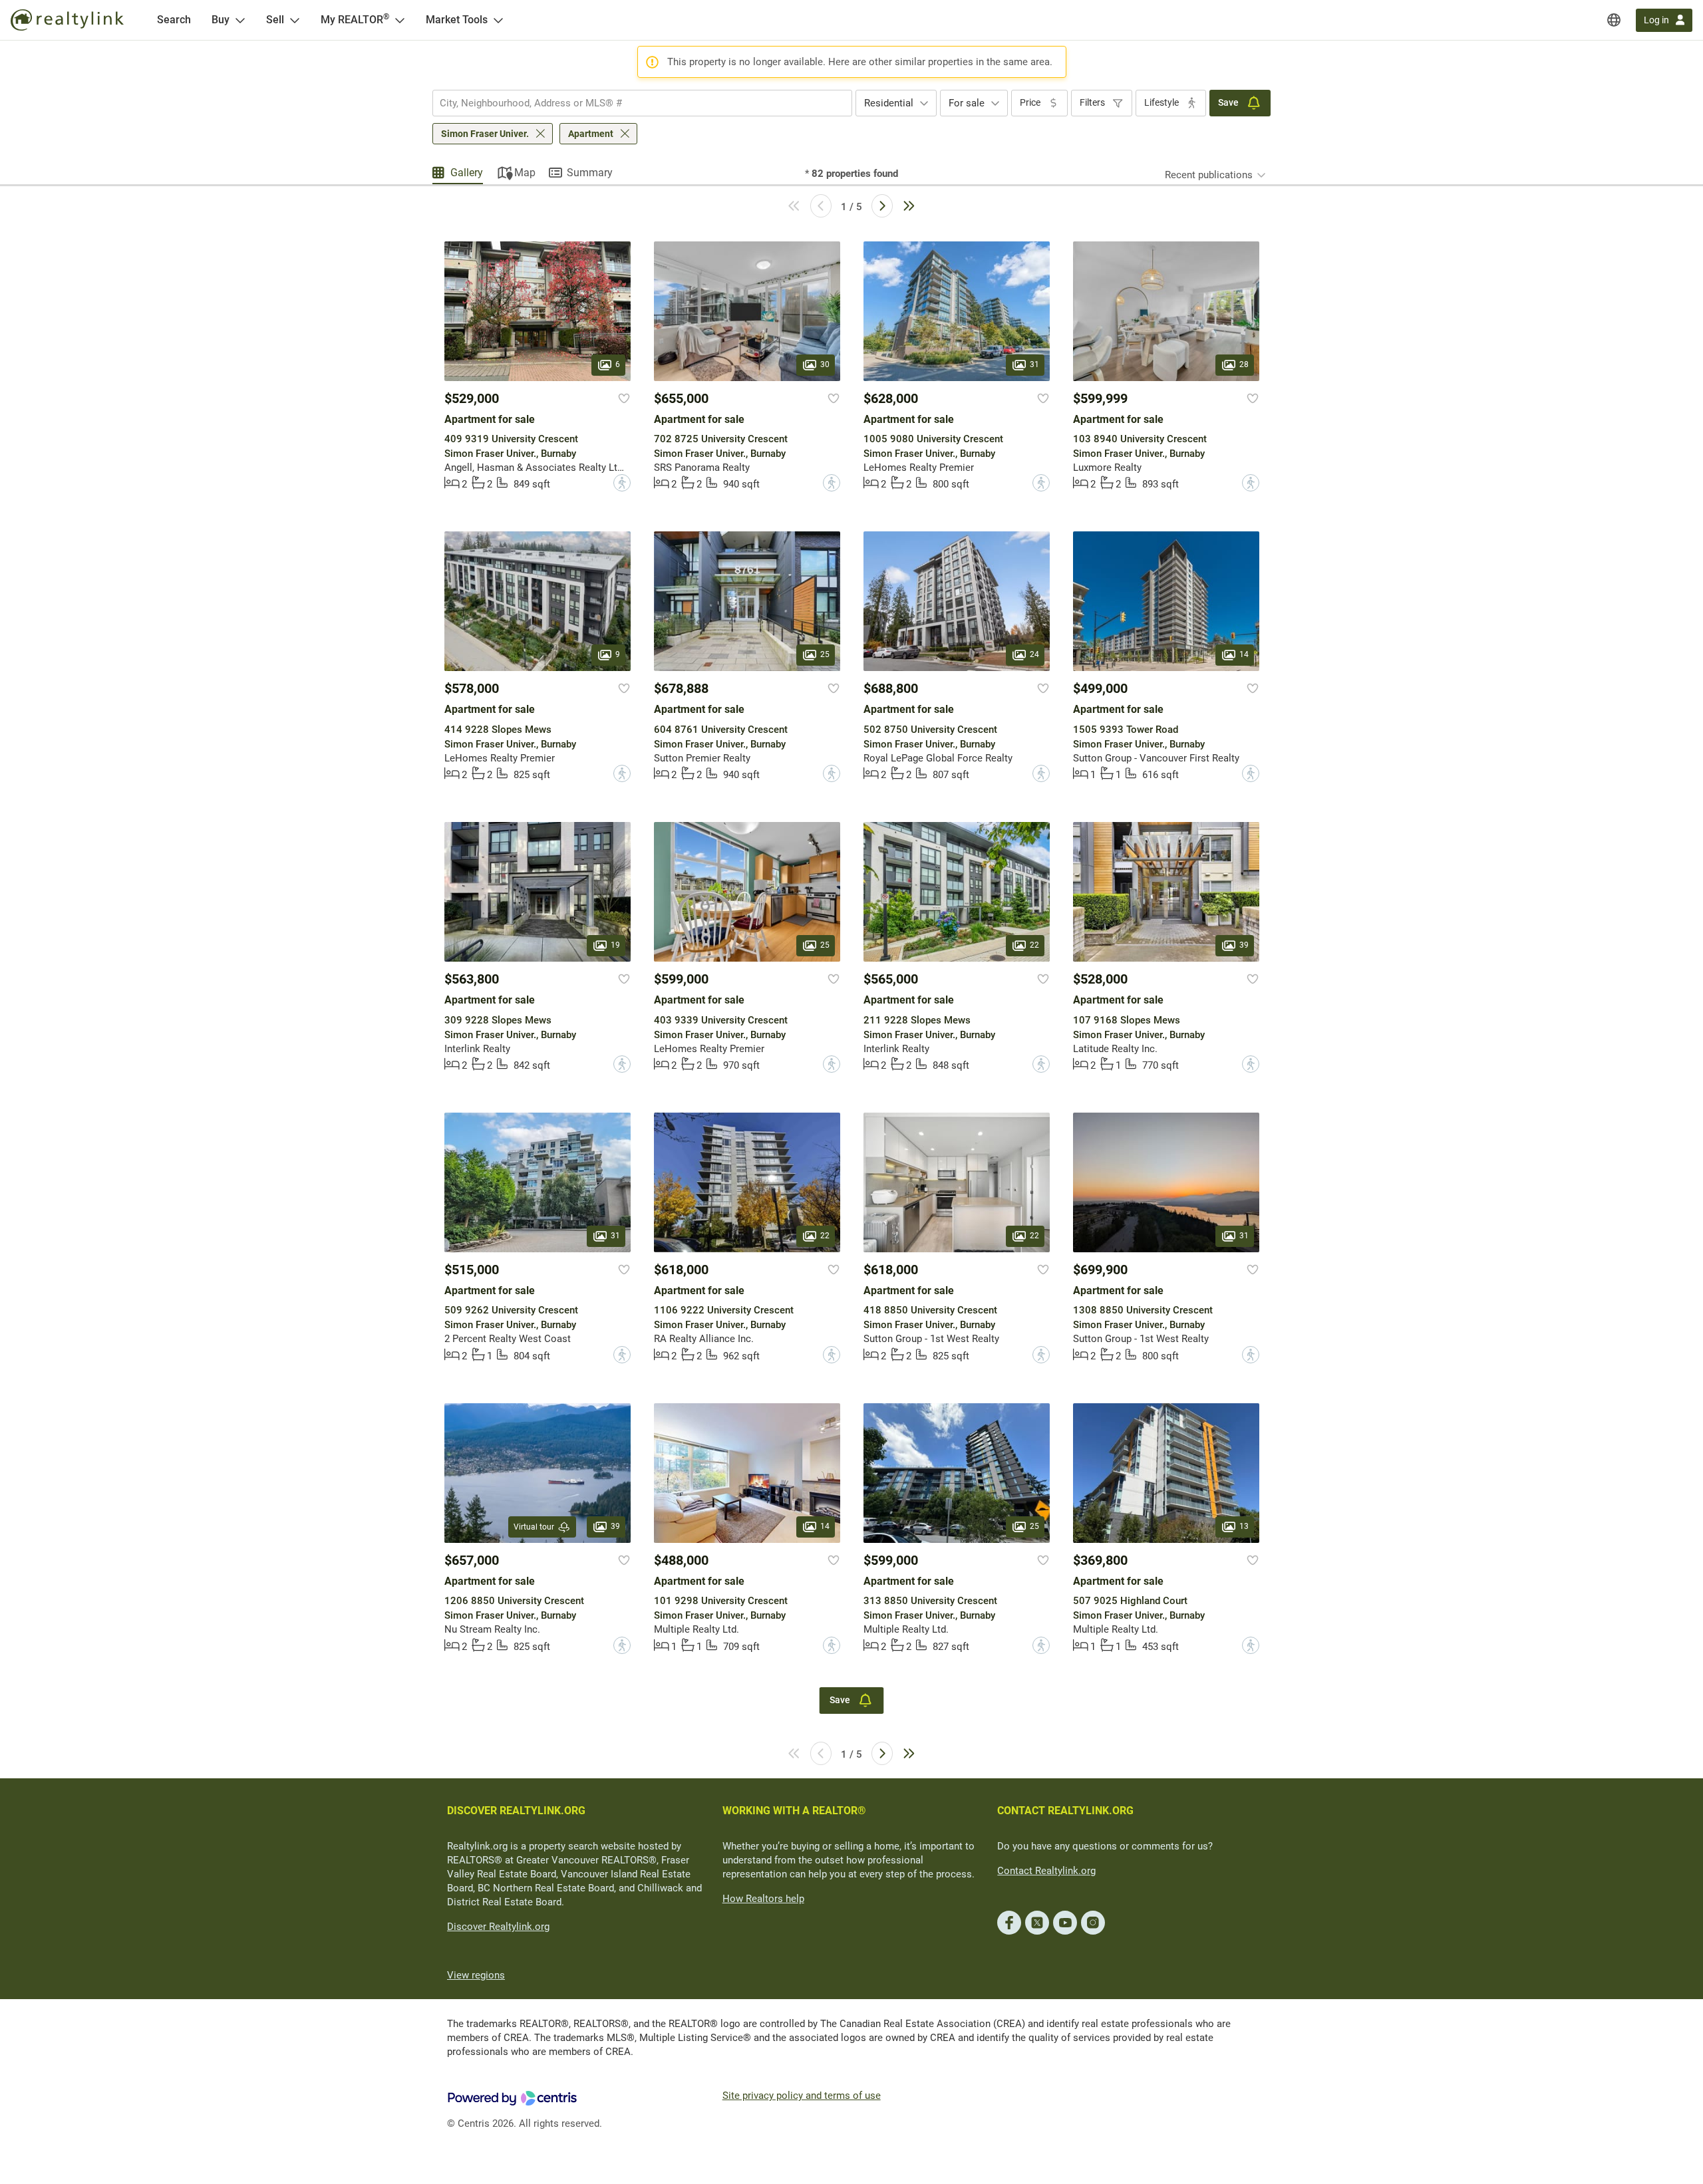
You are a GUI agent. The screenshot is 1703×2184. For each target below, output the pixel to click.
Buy (221, 20)
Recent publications (1209, 175)
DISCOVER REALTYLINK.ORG (516, 1811)
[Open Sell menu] (295, 20)
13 (1244, 1526)
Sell (275, 20)
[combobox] (642, 103)
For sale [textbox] (967, 103)
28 (1244, 364)
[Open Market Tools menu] (498, 20)
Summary (590, 173)
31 (1034, 364)
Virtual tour (534, 1527)
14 (1244, 655)
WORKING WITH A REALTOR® (794, 1811)
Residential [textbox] (889, 103)
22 (1034, 946)
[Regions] (1614, 20)
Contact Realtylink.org (1046, 1871)
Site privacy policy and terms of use (802, 2096)
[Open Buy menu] (240, 20)
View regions (476, 1975)
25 (825, 655)
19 (615, 946)
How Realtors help (763, 1899)
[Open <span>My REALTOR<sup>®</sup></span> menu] (400, 20)
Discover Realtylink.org (498, 1927)
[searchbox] (634, 103)
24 (1034, 655)
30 (825, 364)
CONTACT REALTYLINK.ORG (1065, 1811)
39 (1244, 946)
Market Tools (457, 20)
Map (525, 173)
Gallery (467, 173)
